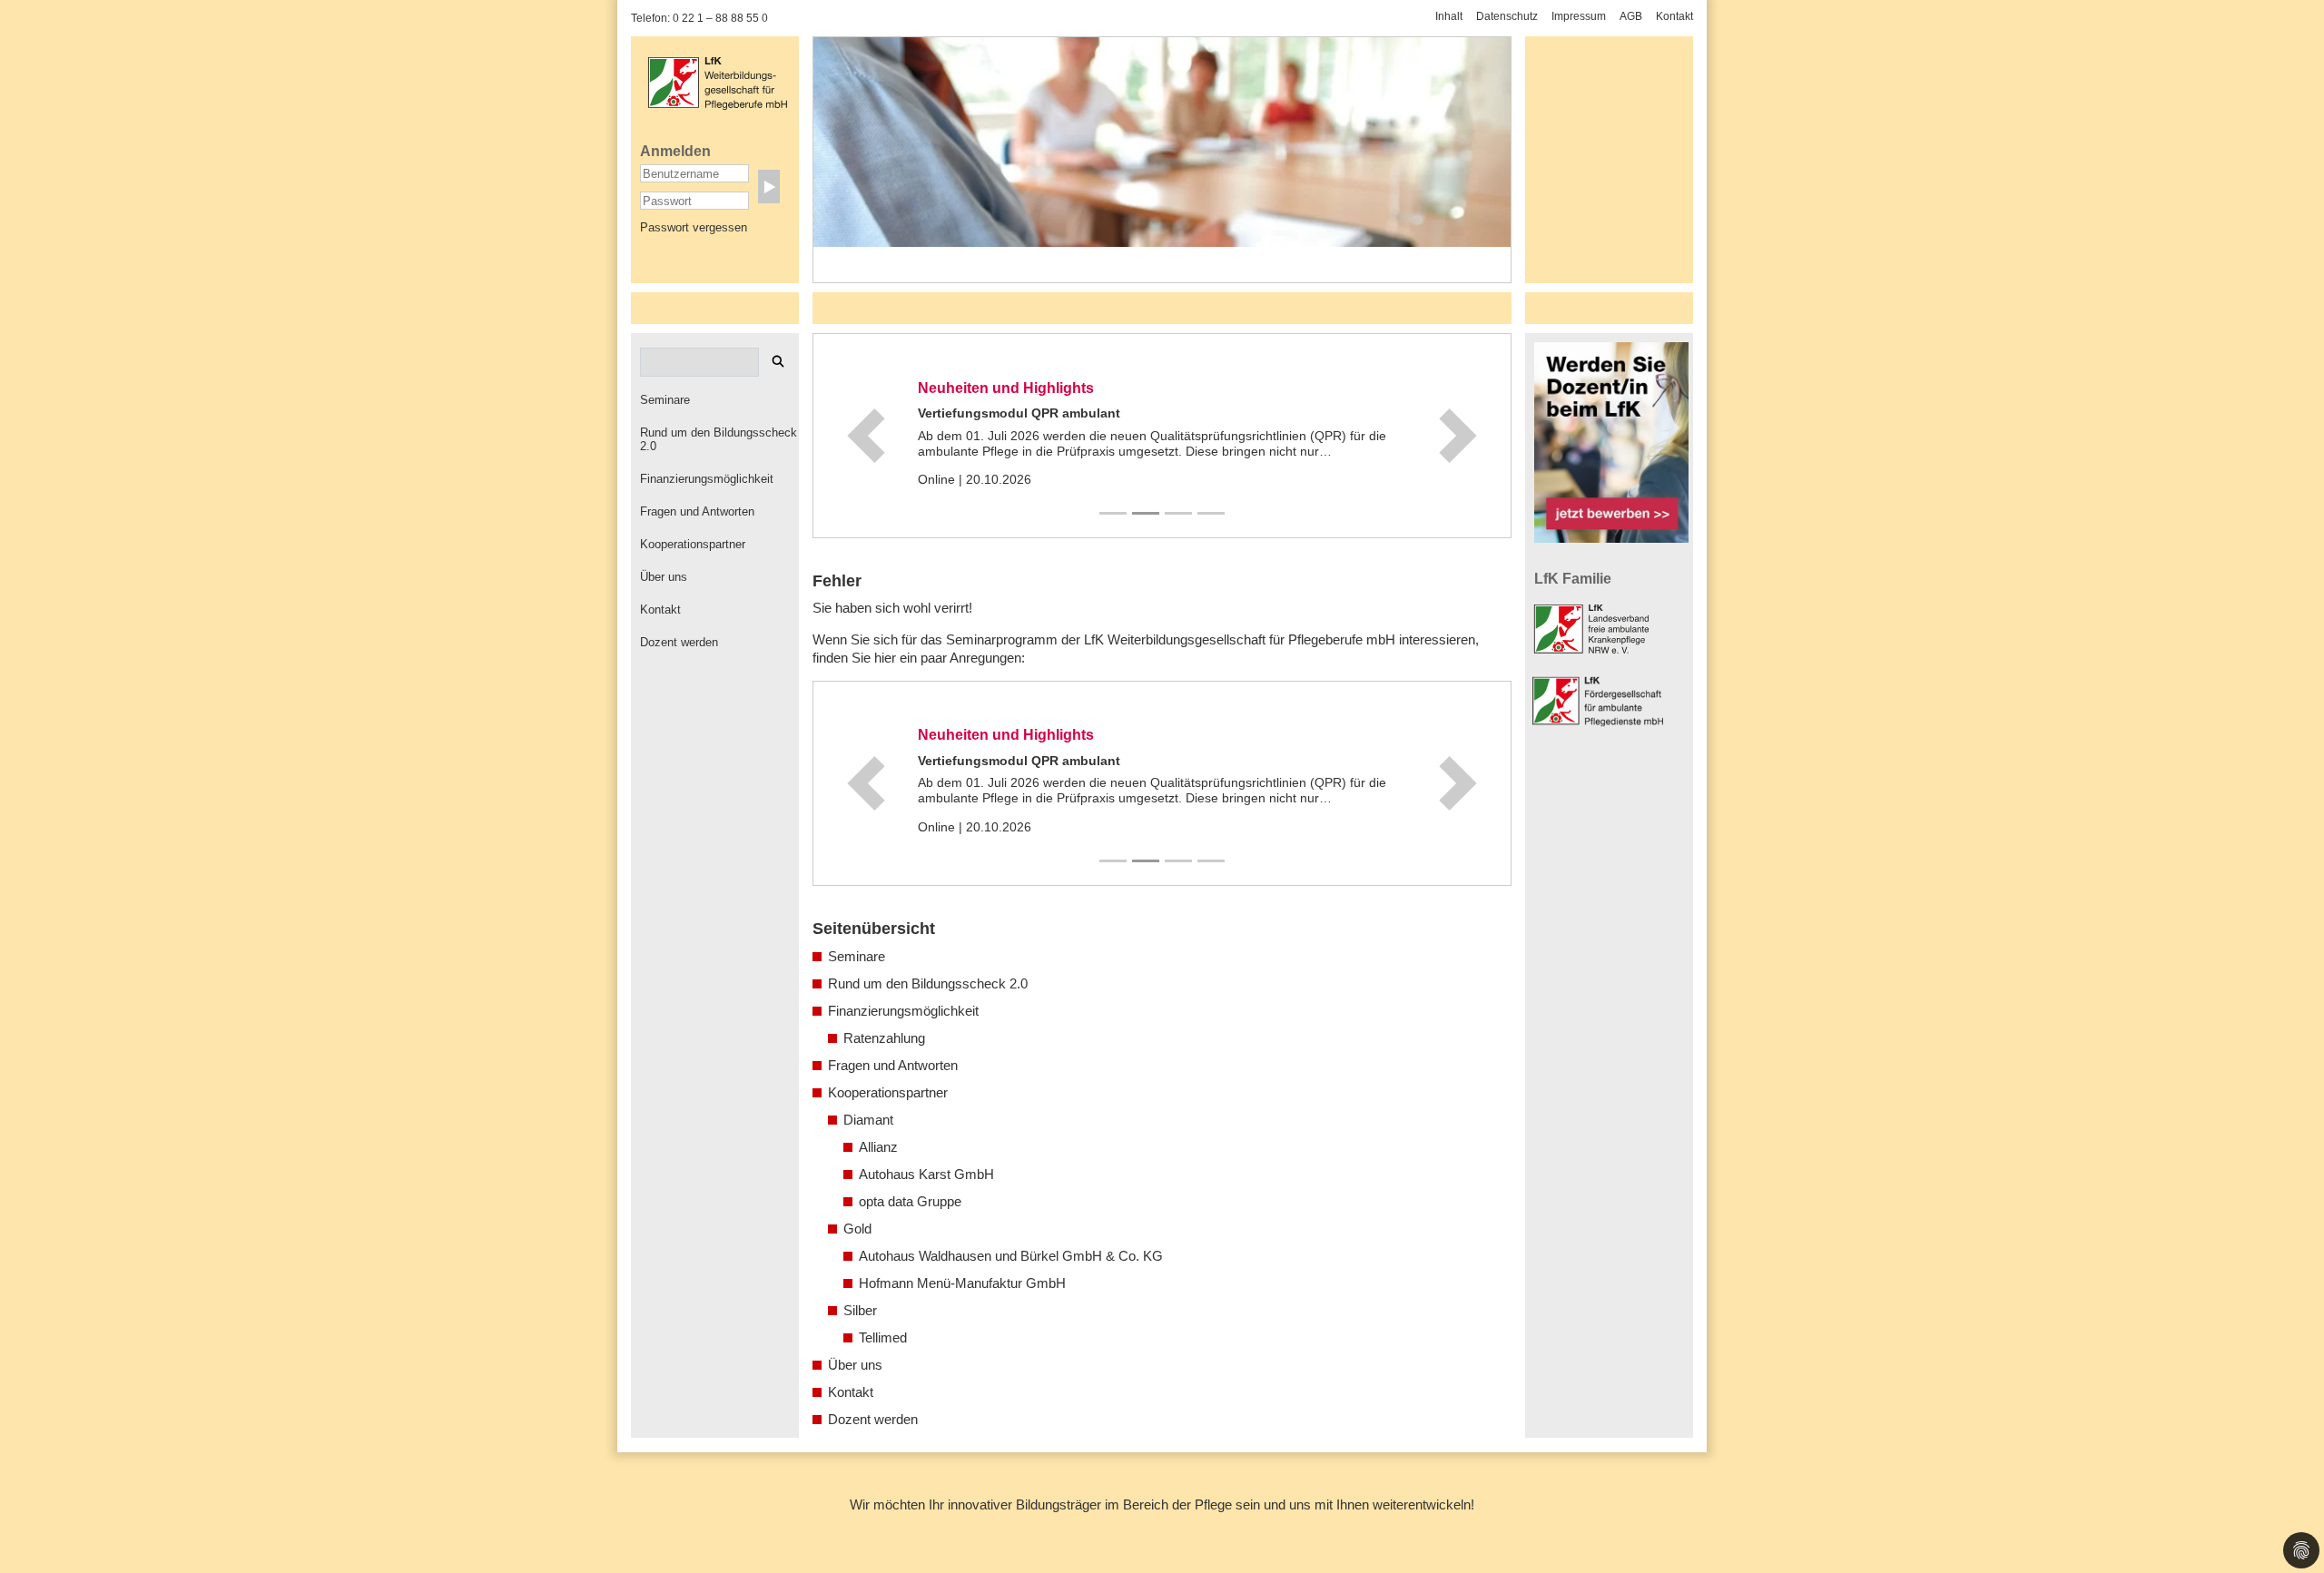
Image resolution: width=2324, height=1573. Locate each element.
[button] (866, 436)
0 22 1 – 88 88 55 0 (720, 18)
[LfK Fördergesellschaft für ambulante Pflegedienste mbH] (1602, 700)
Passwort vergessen (694, 227)
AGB (1631, 16)
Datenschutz (1507, 16)
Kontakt (1674, 16)
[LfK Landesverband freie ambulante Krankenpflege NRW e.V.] (1595, 628)
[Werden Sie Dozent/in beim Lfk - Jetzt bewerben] (1611, 442)
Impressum (1579, 16)
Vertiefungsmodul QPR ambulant (1019, 413)
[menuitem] (719, 400)
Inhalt (1449, 16)
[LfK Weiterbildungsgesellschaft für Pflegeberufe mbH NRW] (717, 81)
